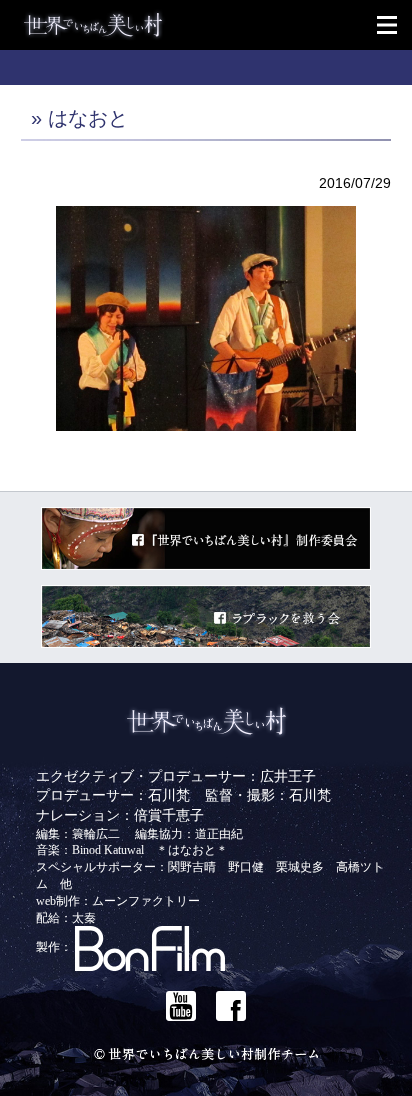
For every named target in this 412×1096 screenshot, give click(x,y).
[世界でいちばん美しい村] (216, 25)
